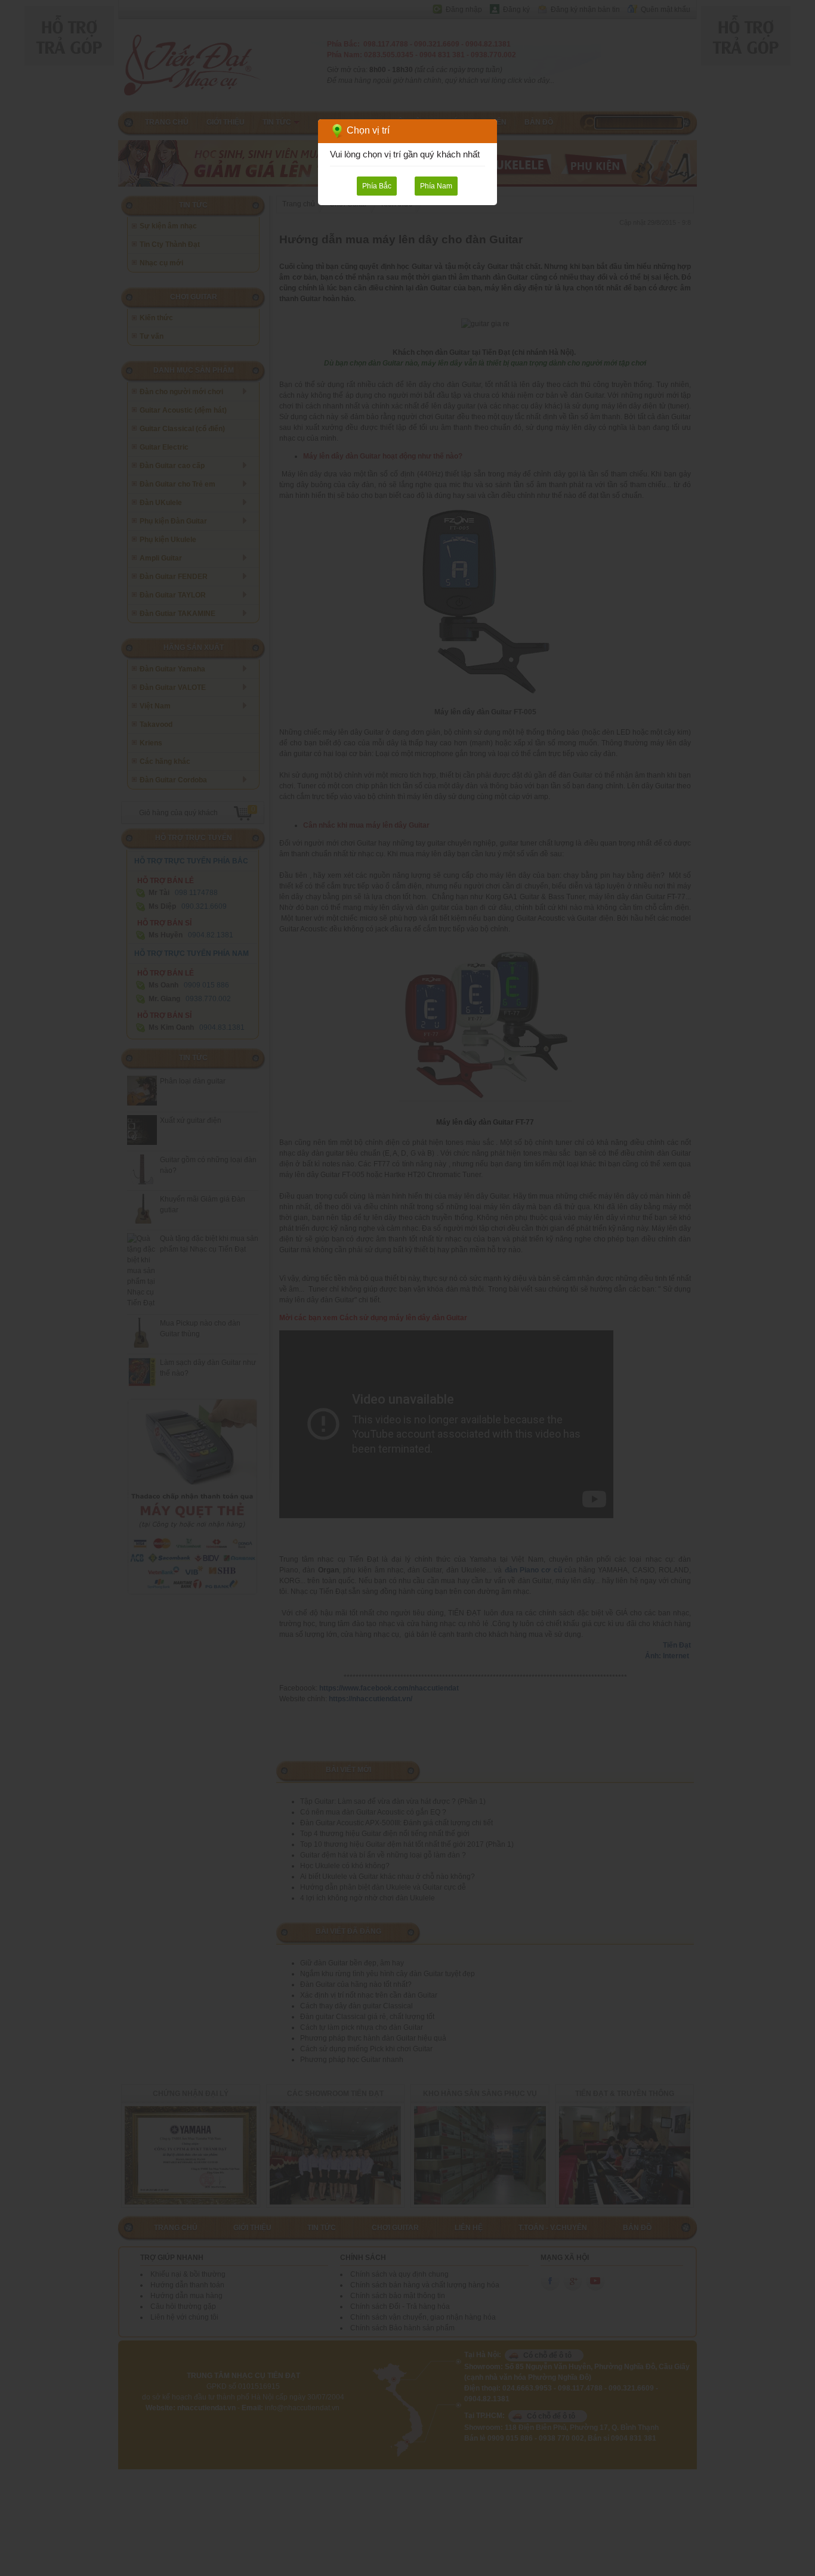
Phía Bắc (377, 186)
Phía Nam (436, 186)
